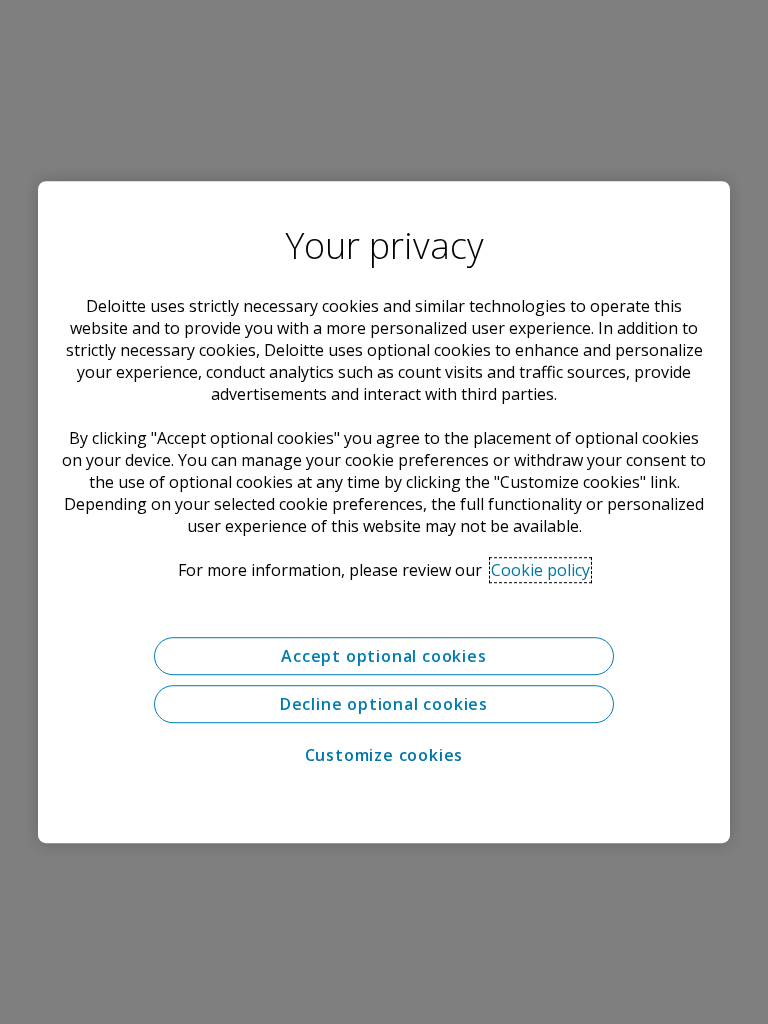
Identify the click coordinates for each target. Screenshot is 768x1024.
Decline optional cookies (384, 704)
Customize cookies (384, 755)
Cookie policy (540, 570)
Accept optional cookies (383, 656)
